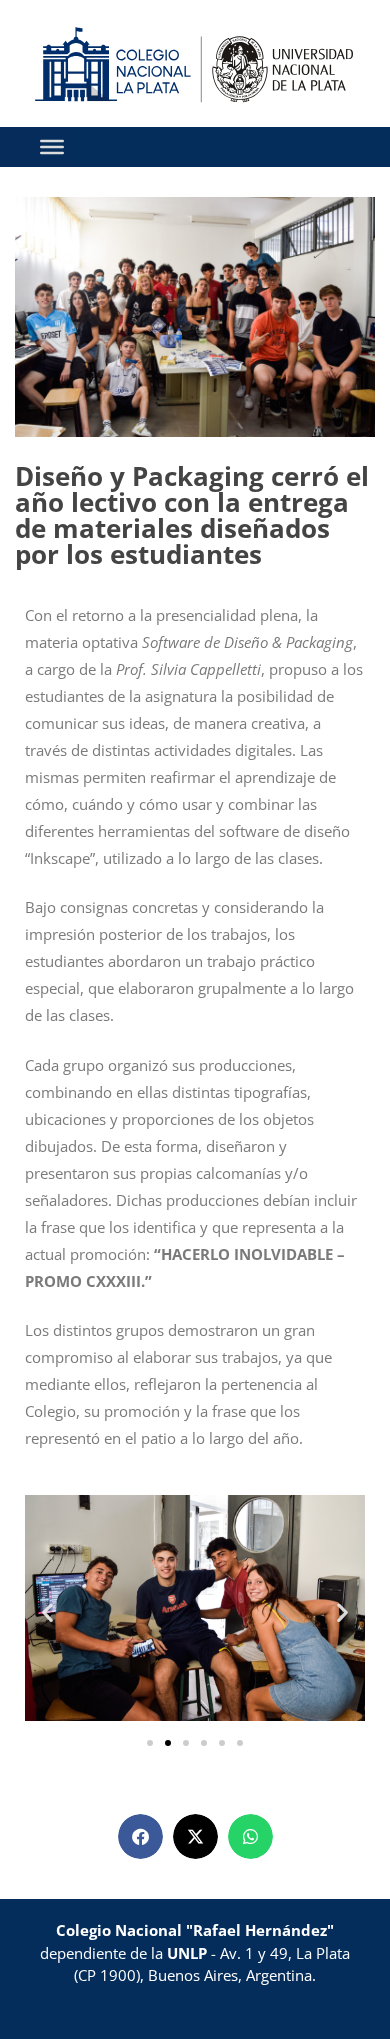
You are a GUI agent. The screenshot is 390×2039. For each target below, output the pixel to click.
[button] (47, 1611)
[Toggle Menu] (52, 146)
